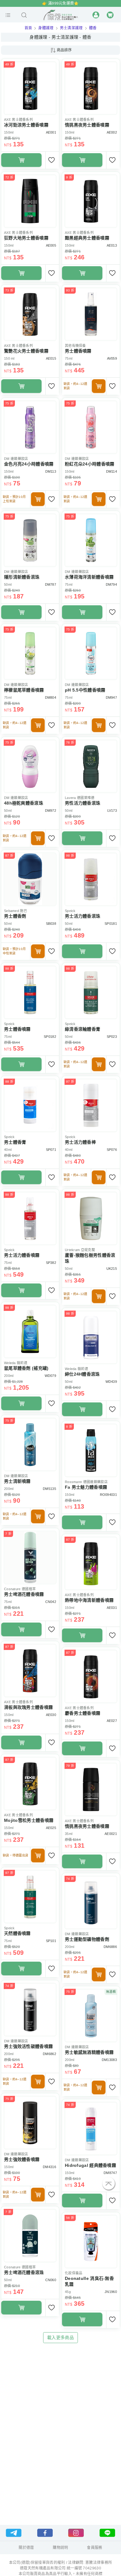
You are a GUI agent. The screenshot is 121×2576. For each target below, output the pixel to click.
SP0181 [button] (111, 924)
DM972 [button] (51, 811)
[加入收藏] (52, 160)
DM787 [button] (51, 584)
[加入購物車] (21, 160)
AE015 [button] (51, 358)
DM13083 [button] (109, 2060)
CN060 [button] (51, 2280)
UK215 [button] (112, 1269)
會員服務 (94, 2548)
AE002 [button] (112, 132)
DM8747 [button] (110, 2173)
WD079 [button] (50, 1376)
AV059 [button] (112, 358)
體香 (93, 28)
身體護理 (46, 28)
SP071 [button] (51, 1150)
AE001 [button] (51, 132)
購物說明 (60, 2548)
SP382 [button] (51, 1263)
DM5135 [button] (49, 1489)
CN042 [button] (51, 1602)
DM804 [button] (51, 697)
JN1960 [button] (111, 2292)
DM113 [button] (51, 471)
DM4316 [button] (49, 2167)
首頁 (28, 28)
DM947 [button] (111, 697)
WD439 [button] (111, 1382)
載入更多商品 (60, 2337)
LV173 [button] (112, 811)
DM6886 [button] (110, 1947)
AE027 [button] (112, 1721)
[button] (8, 15)
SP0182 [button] (50, 1037)
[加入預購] (99, 386)
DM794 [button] (111, 584)
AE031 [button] (112, 1608)
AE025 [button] (51, 1828)
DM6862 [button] (49, 2054)
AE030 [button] (51, 1715)
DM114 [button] (112, 471)
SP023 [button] (112, 1037)
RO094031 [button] (108, 1495)
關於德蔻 (26, 2548)
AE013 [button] (112, 245)
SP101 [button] (51, 1941)
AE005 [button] (51, 245)
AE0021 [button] (111, 1834)
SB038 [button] (51, 924)
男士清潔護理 (71, 28)
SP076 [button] (112, 1150)
